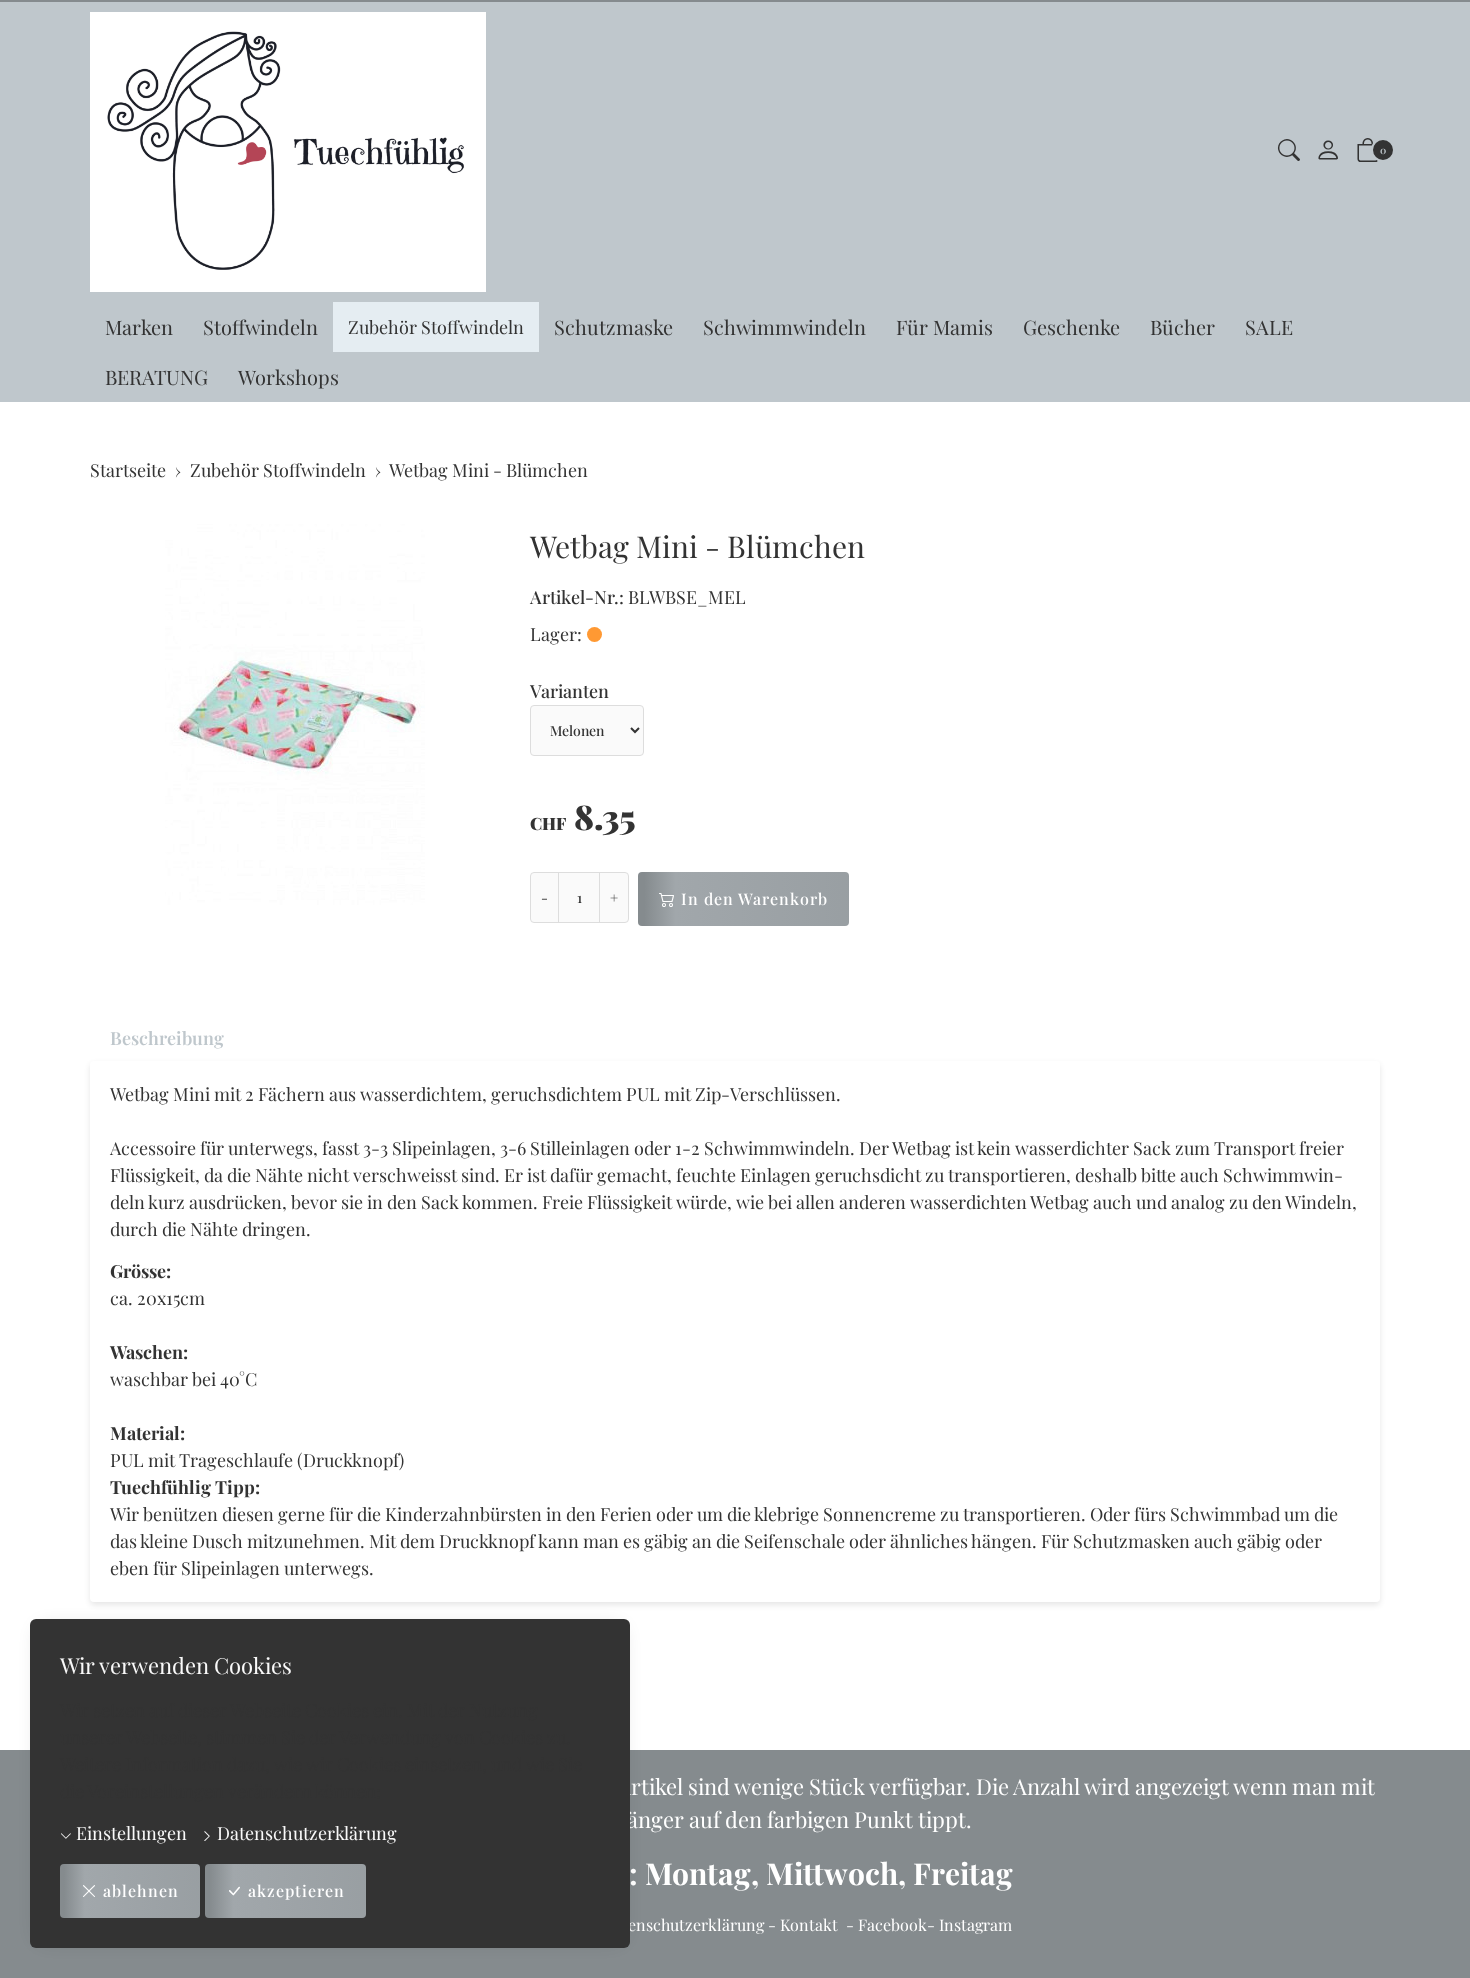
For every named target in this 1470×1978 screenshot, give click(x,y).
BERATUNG (156, 376)
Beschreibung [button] (167, 1038)
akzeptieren (296, 1890)
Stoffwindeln (260, 326)
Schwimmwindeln (784, 326)
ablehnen (141, 1890)
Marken (139, 326)
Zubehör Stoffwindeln (436, 327)
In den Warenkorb (754, 898)
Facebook (892, 1924)
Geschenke (1071, 326)
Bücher (1182, 326)
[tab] (157, 1039)
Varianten (569, 691)
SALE (1269, 326)
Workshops (288, 376)
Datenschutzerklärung (305, 1833)
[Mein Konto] (1328, 152)
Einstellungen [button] (129, 1833)
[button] (1289, 152)
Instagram (975, 1924)
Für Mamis (944, 326)
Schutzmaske (613, 326)
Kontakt (809, 1924)
